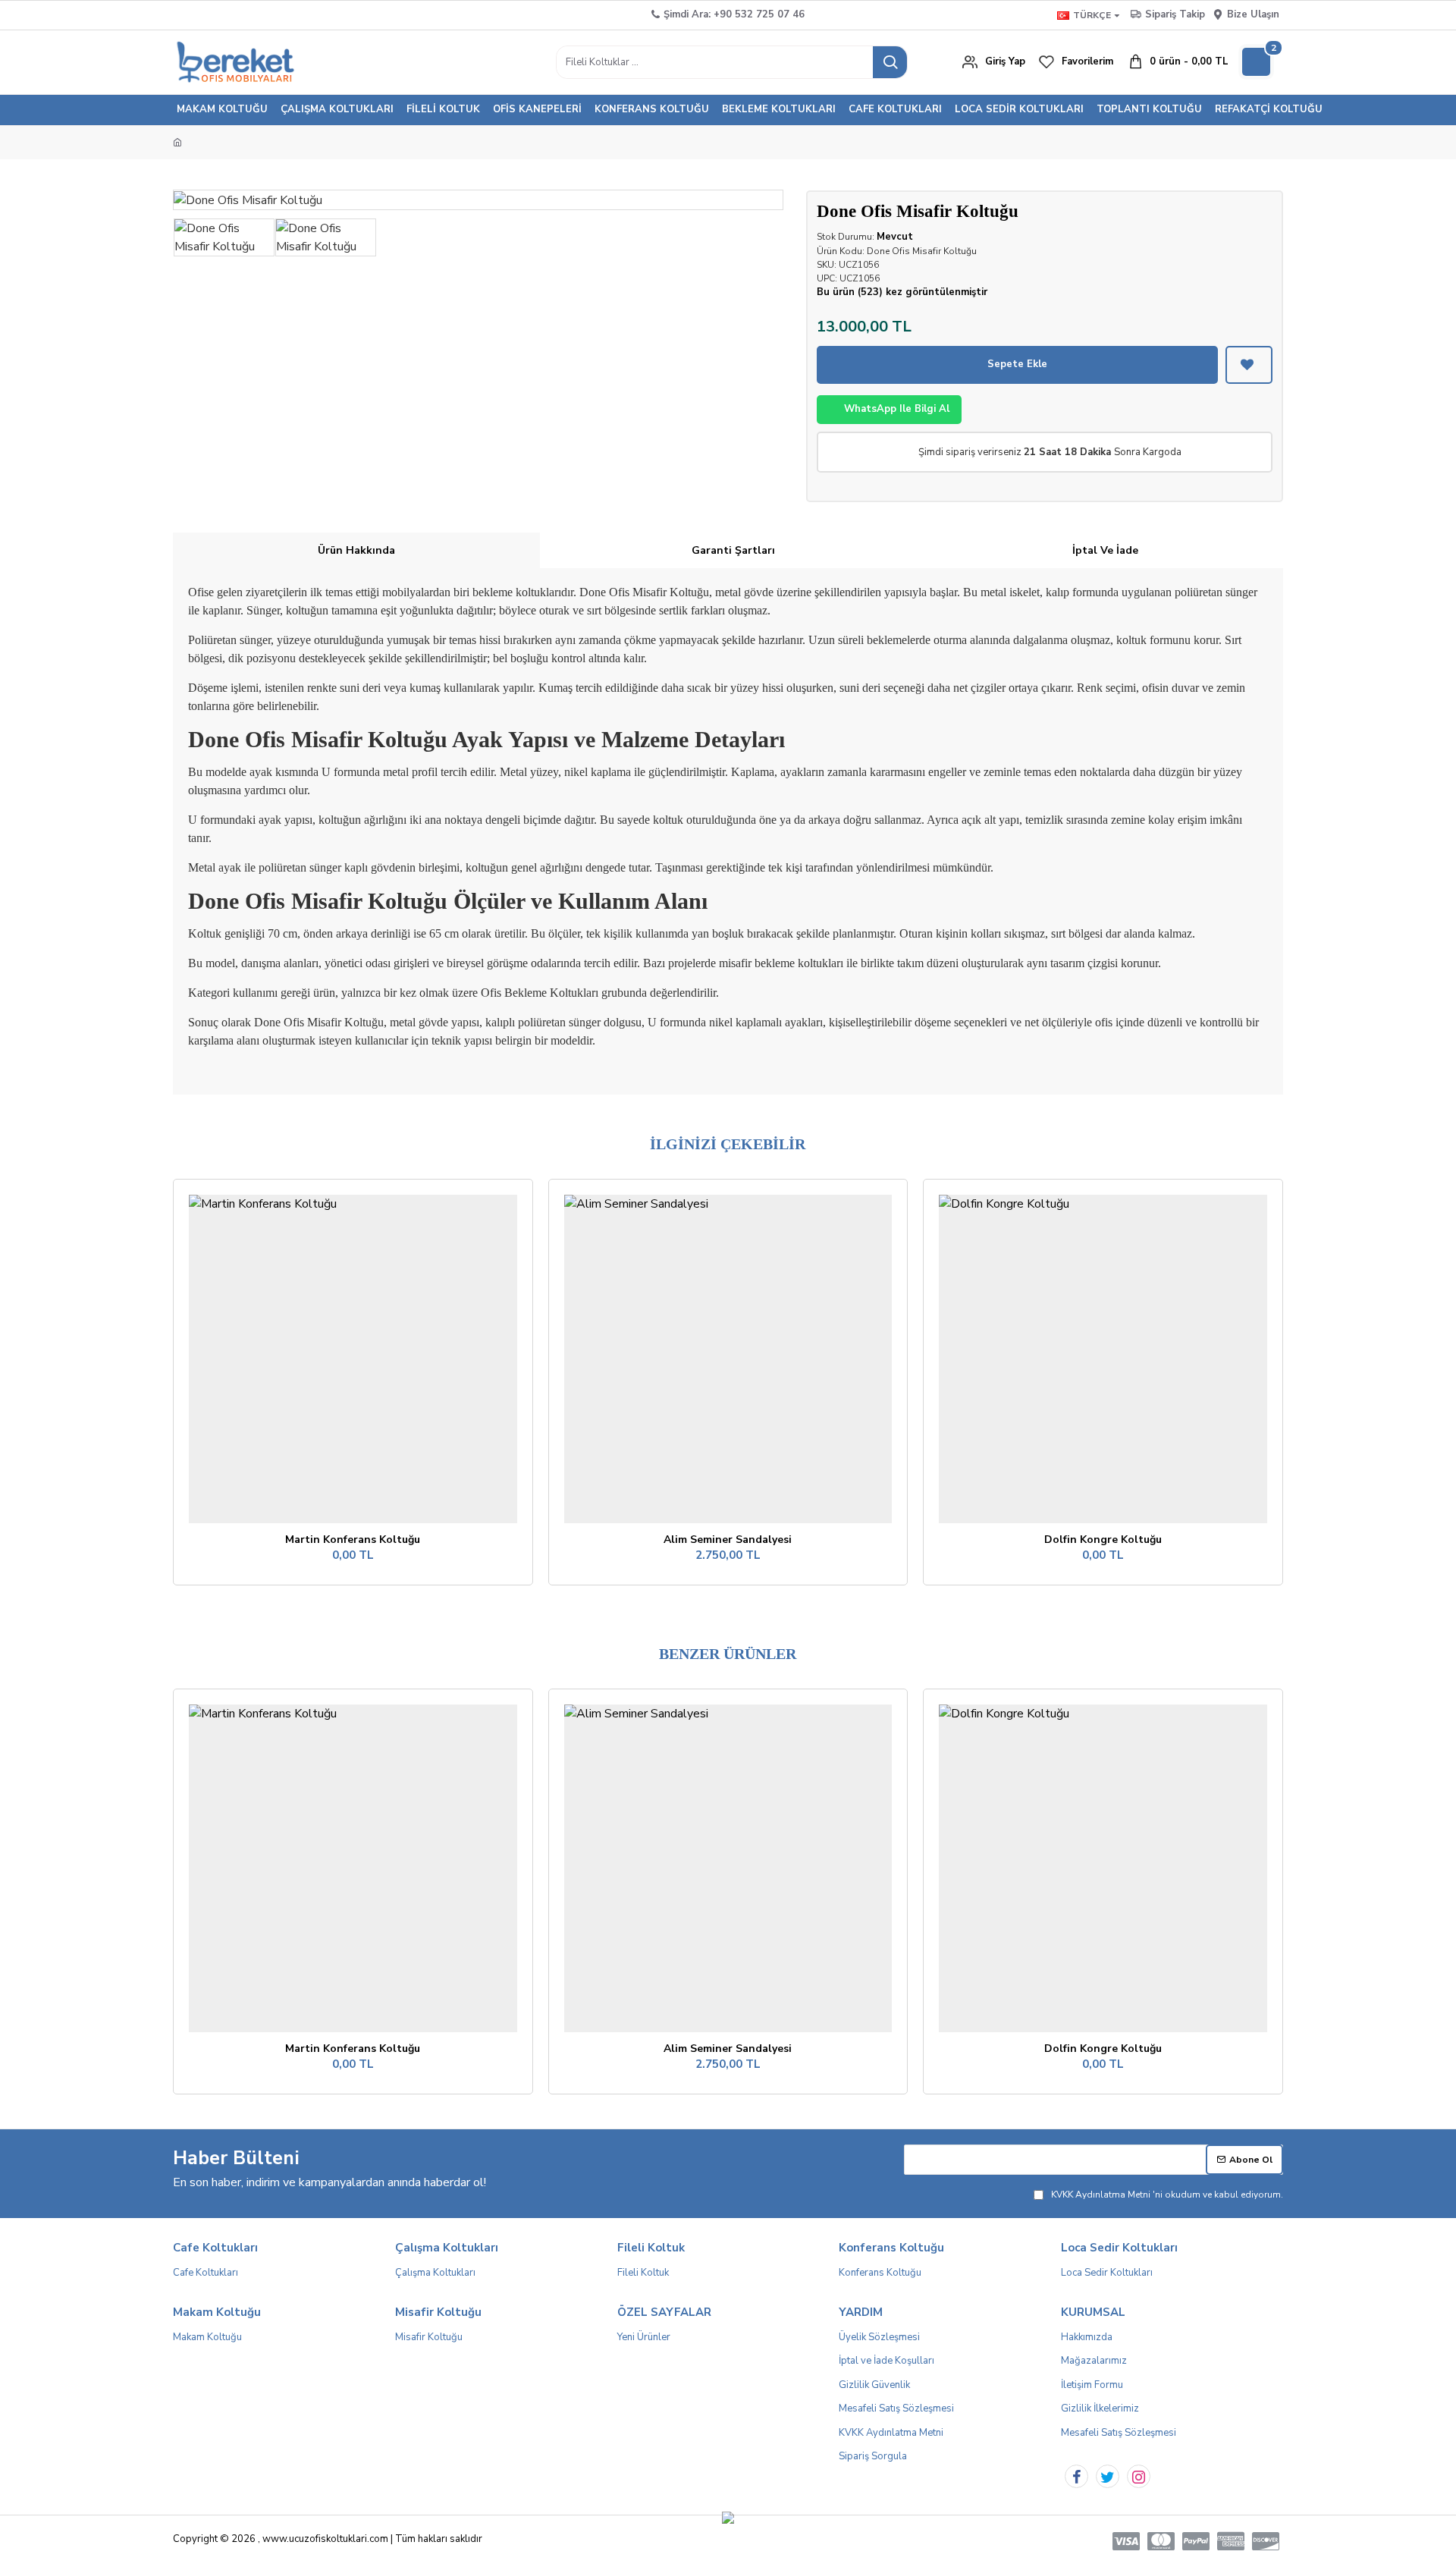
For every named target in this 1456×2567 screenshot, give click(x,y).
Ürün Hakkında (356, 550)
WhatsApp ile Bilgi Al (897, 409)
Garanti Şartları (733, 550)
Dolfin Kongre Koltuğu (1103, 1540)
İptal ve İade (1105, 550)
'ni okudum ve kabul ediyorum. (1167, 2195)
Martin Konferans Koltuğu (353, 1540)
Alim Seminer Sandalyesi (728, 1540)
